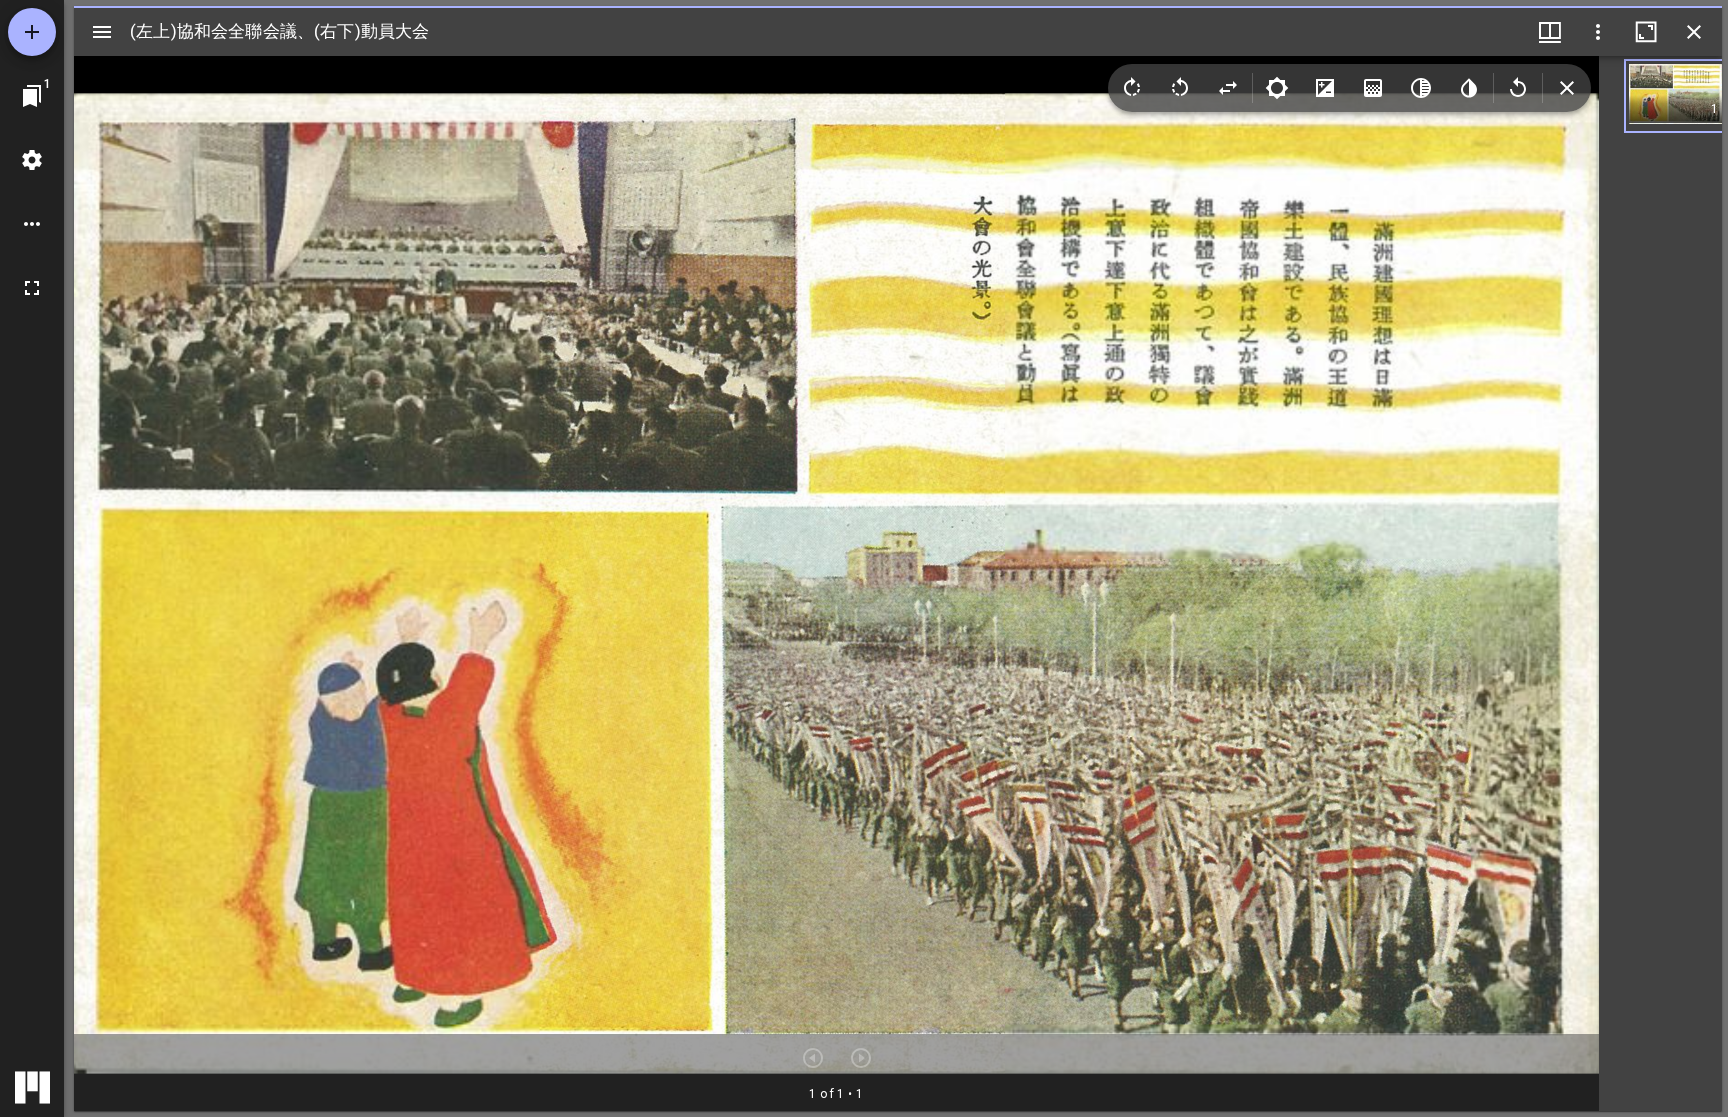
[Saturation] (1373, 88)
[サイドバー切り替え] (102, 32)
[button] (1675, 96)
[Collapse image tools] (1567, 88)
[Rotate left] (1180, 88)
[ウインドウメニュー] (1550, 32)
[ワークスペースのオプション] (32, 224)
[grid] (1660, 583)
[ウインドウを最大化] (1646, 32)
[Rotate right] (1132, 88)
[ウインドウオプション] (1598, 32)
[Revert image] (1518, 88)
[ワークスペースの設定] (32, 160)
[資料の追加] (32, 32)
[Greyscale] (1421, 88)
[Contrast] (1325, 88)
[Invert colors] (1469, 88)
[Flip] (1228, 88)
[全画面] (32, 288)
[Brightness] (1277, 88)
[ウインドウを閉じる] (1694, 32)
